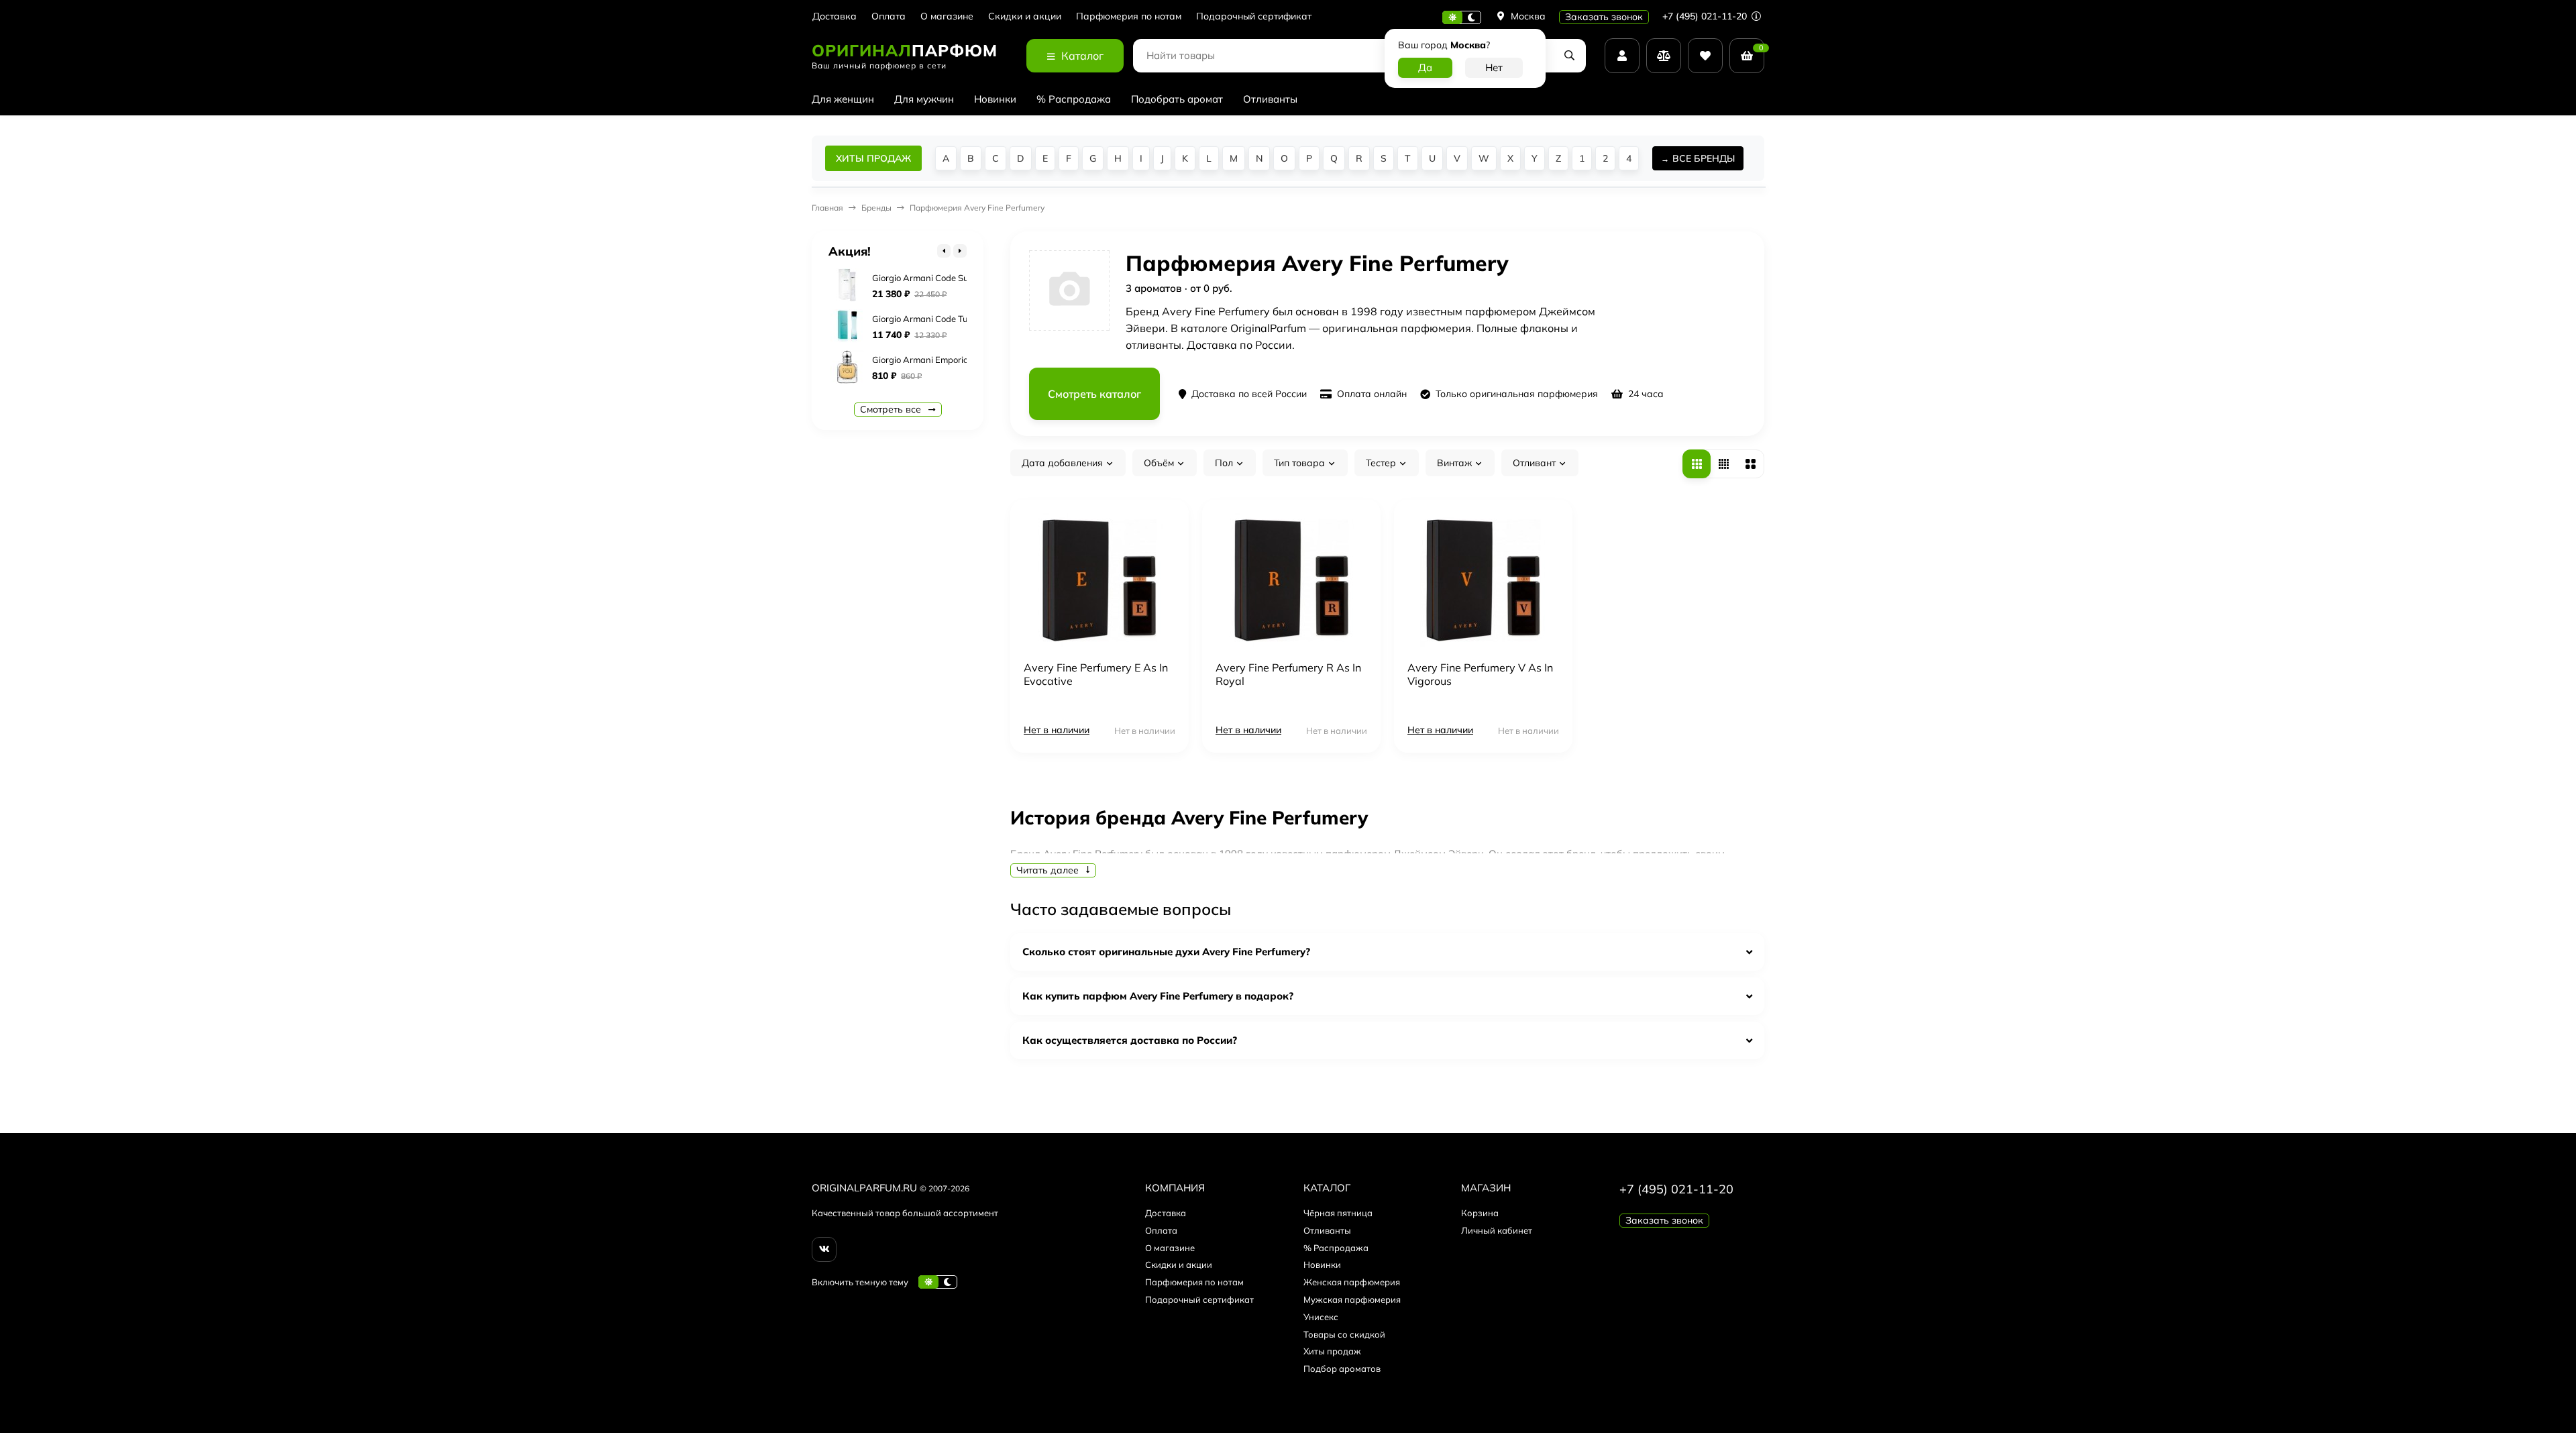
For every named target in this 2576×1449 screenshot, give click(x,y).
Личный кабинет (1497, 1230)
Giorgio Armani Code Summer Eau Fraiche (957, 278)
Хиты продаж (1332, 1351)
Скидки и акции (1025, 16)
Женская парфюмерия (1352, 1282)
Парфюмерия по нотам (1129, 16)
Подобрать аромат (1177, 99)
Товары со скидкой (1344, 1334)
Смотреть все (892, 409)
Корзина (1480, 1213)
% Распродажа (1074, 99)
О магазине (947, 16)
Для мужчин (924, 99)
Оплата (889, 16)
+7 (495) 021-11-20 (1706, 16)
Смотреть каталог (1094, 394)
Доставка (835, 16)
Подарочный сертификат (1254, 16)
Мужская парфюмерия (1352, 1299)
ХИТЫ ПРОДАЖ (873, 158)
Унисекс (1321, 1317)
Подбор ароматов (1342, 1368)
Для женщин (843, 99)
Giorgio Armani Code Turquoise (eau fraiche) (961, 319)
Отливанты (1270, 99)
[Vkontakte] (824, 1249)
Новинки (995, 99)
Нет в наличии (1057, 730)
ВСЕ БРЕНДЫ (1704, 158)
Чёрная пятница (1338, 1213)
